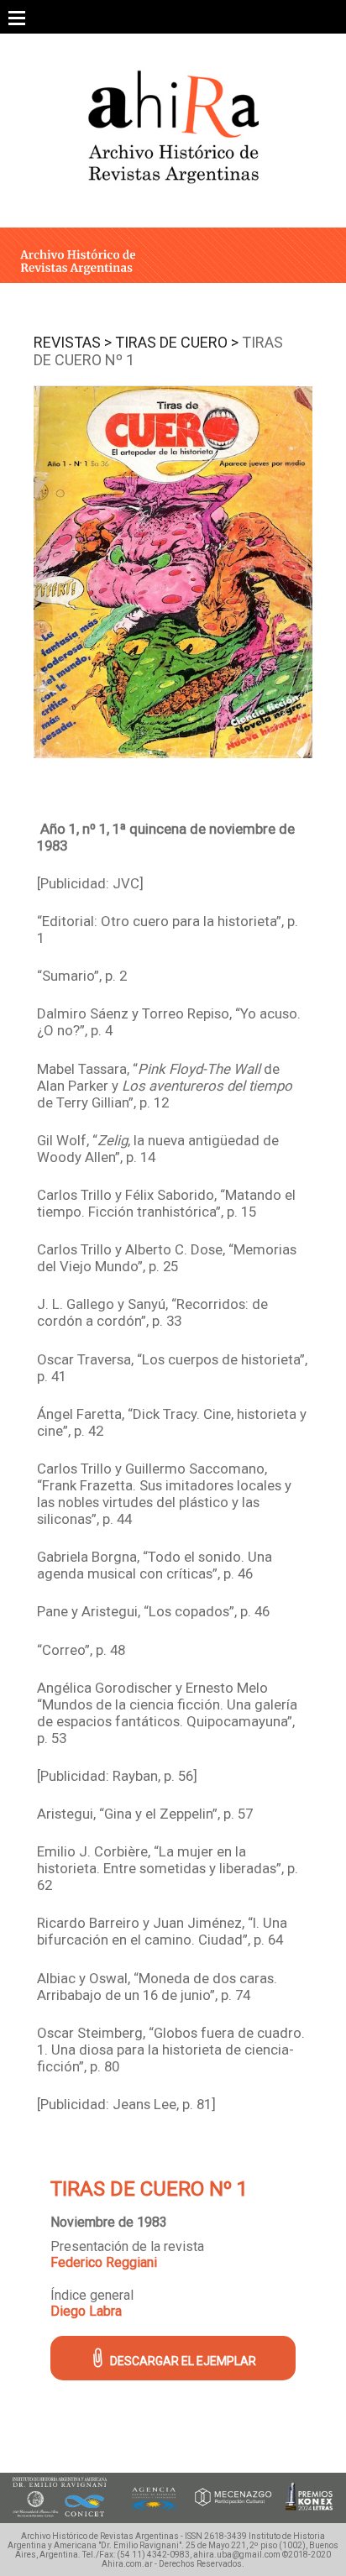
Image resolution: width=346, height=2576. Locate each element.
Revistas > (73, 342)
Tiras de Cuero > (177, 342)
